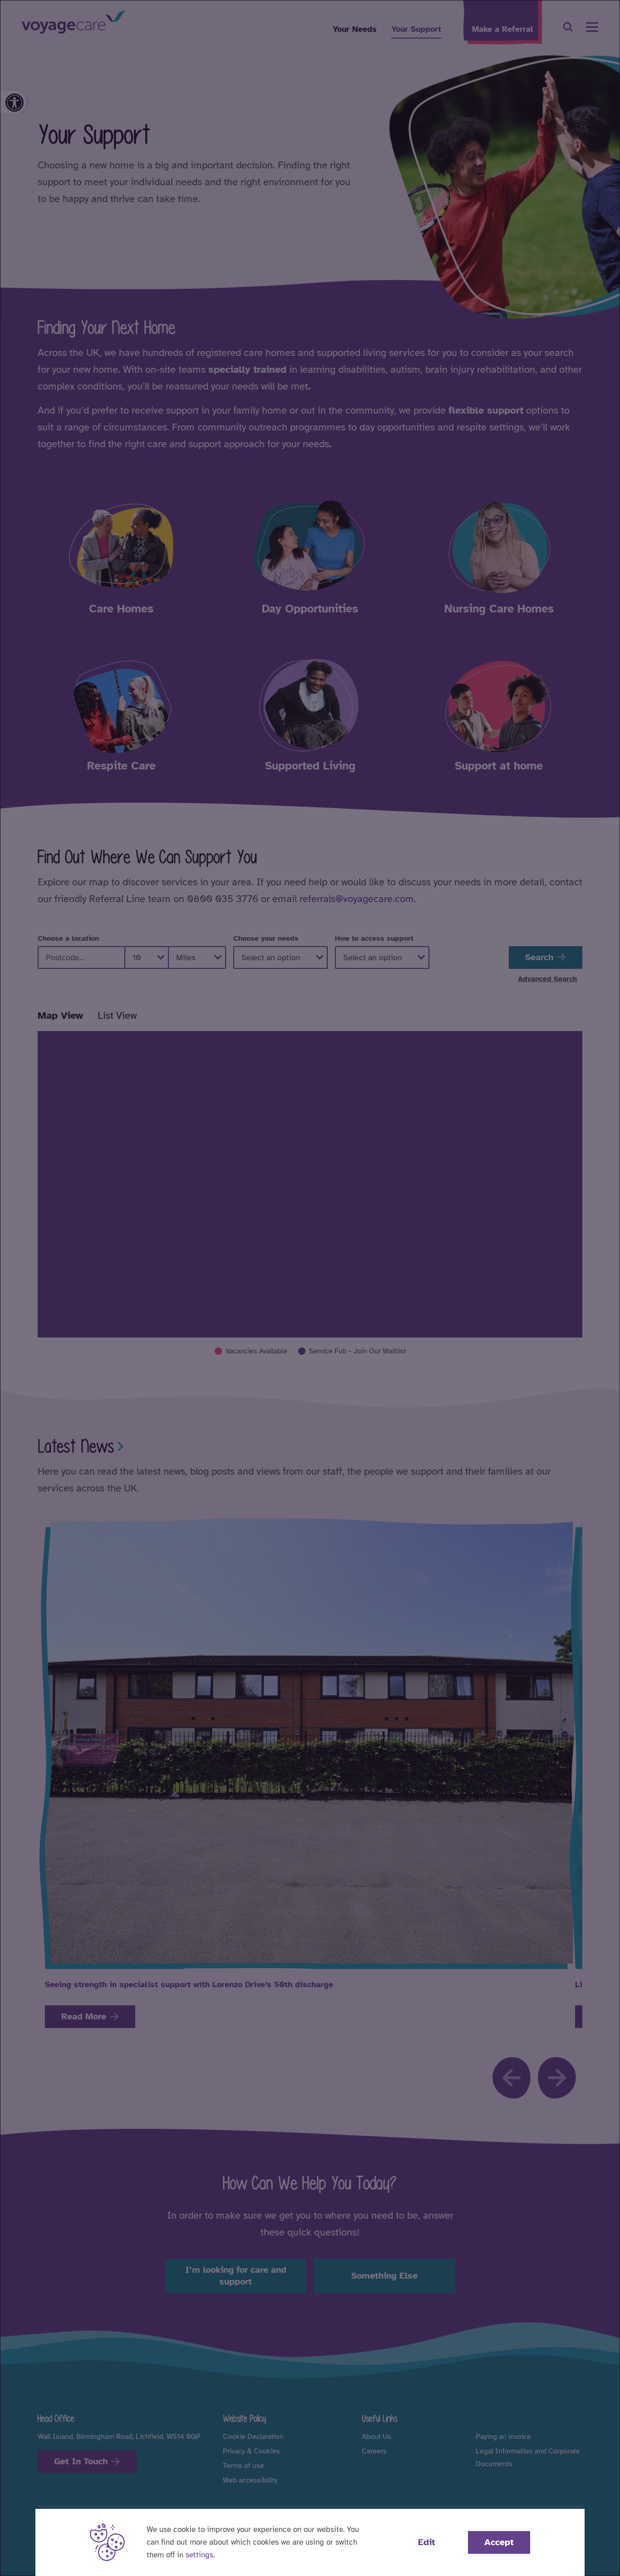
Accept (499, 2542)
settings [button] (199, 2555)
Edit (427, 2542)
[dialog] (310, 1288)
